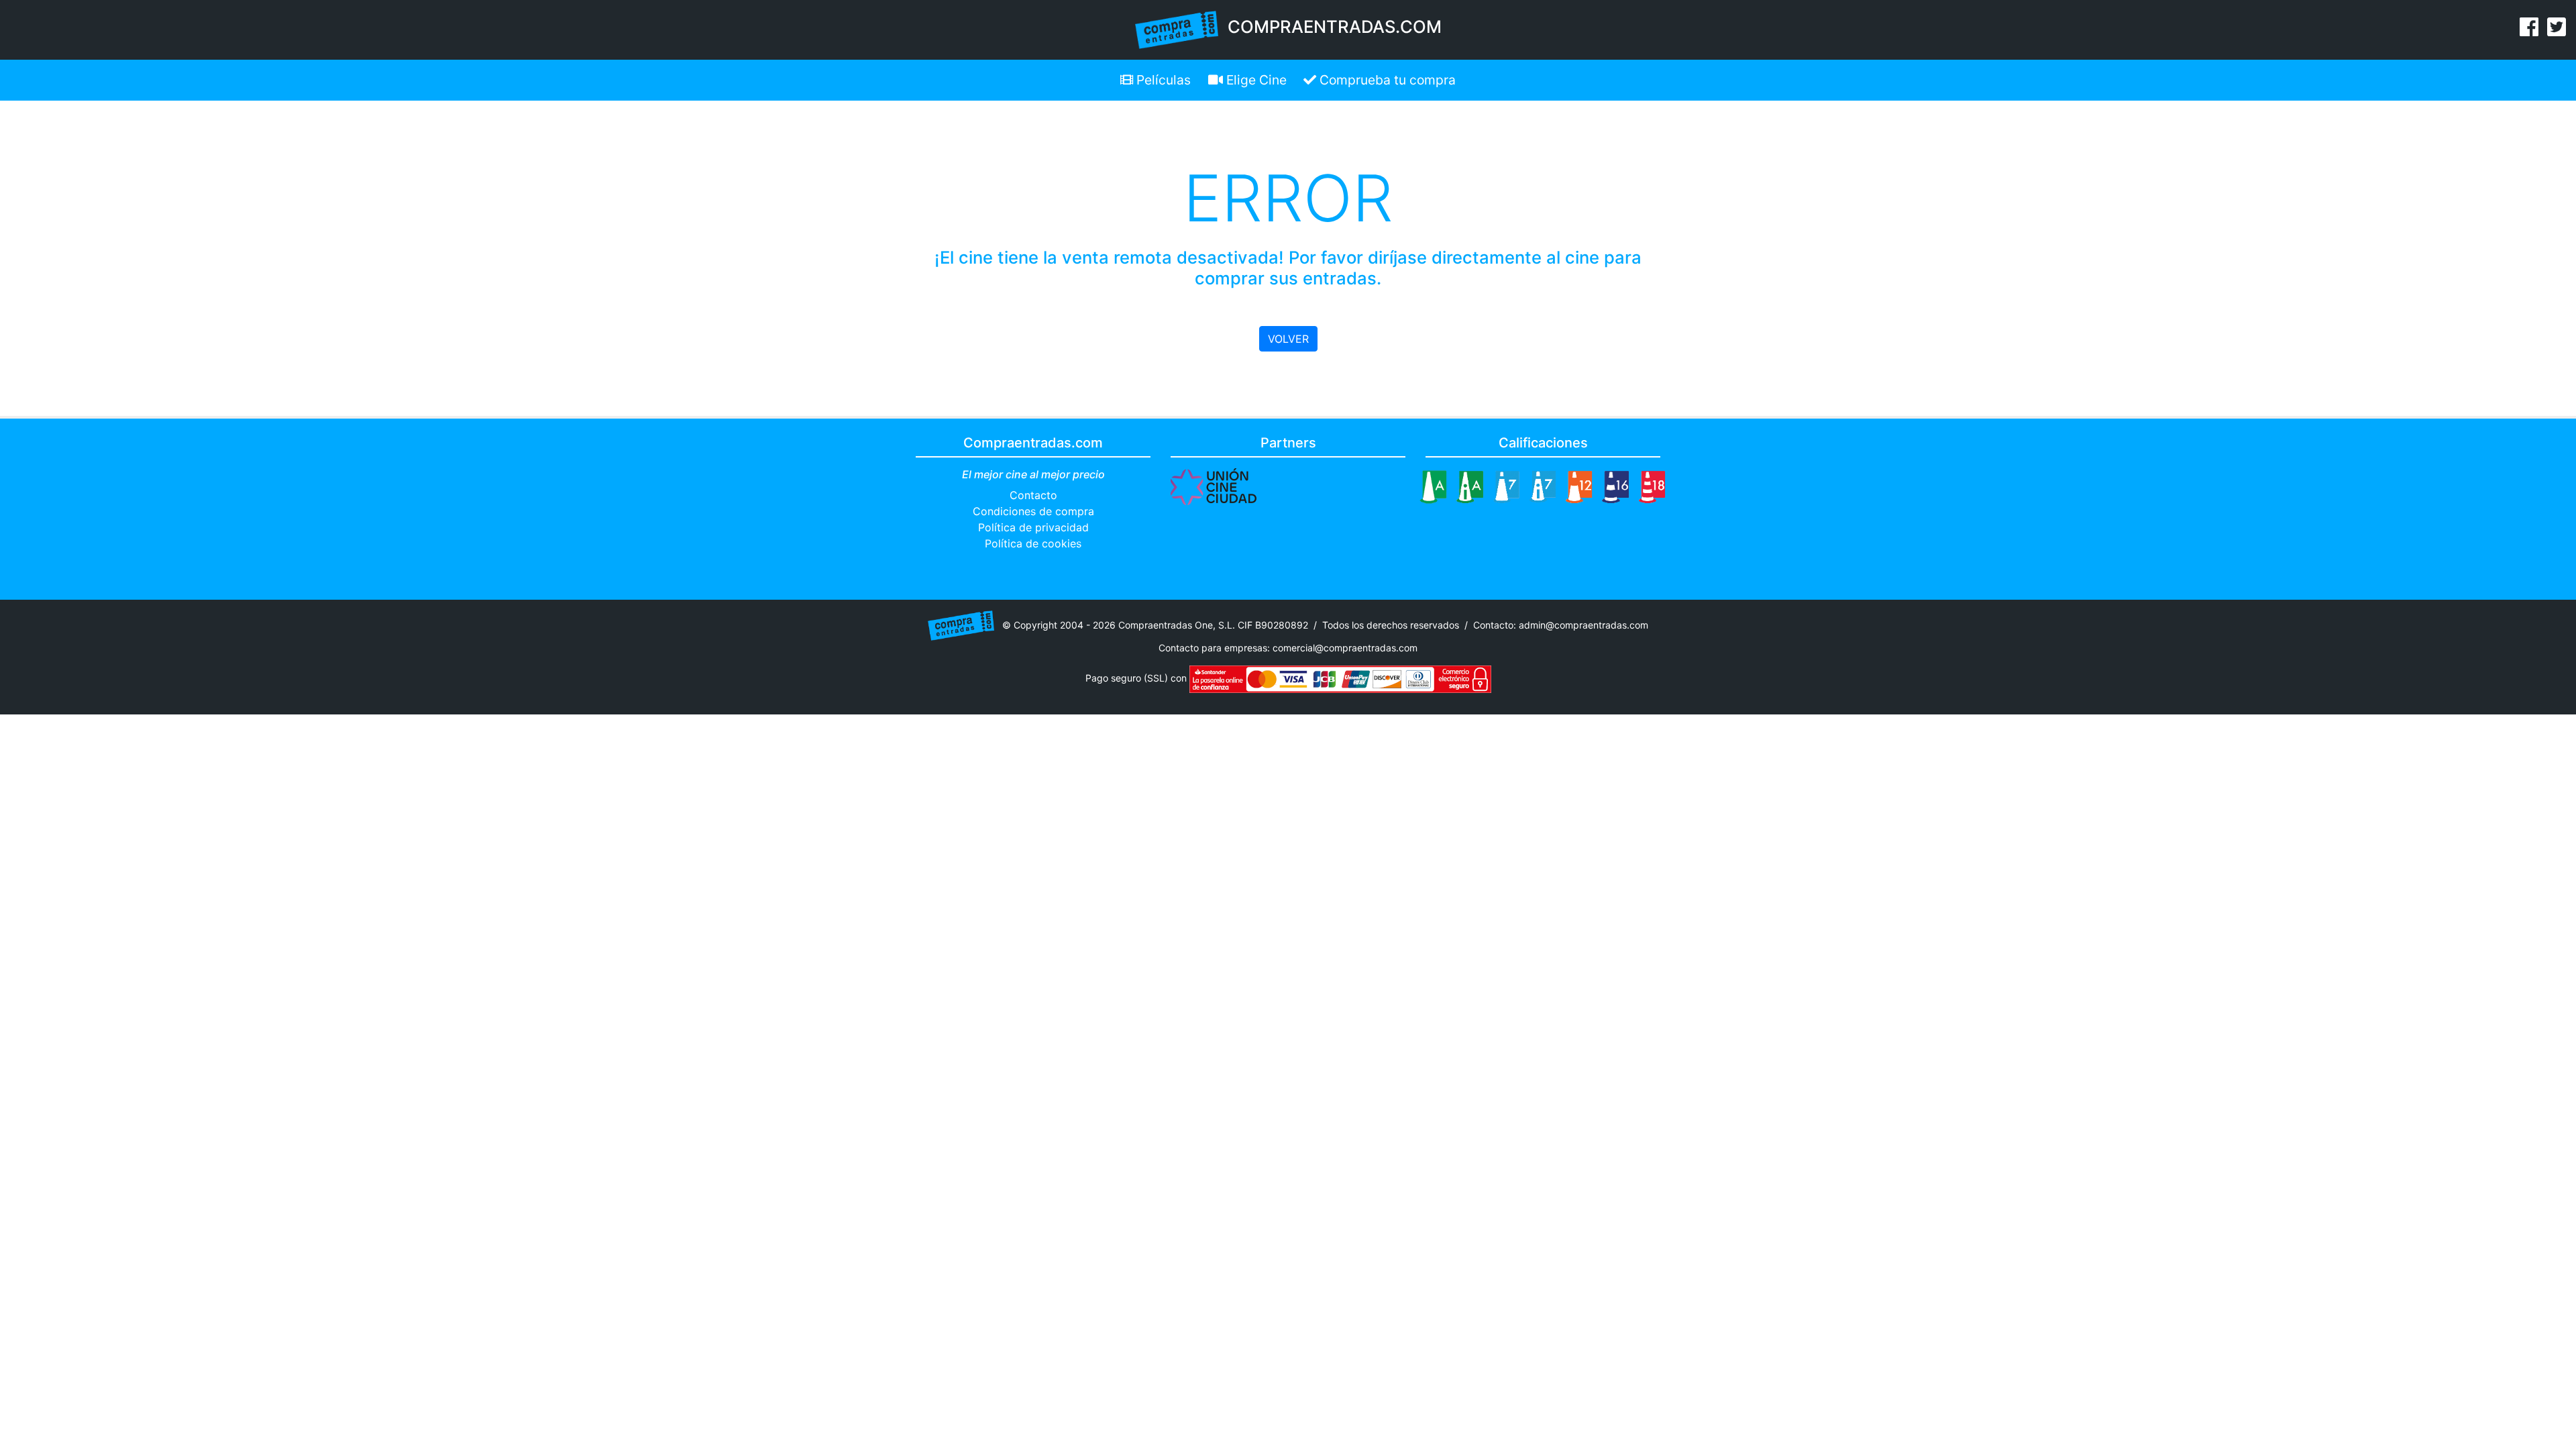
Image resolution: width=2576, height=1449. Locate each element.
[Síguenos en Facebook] (2529, 31)
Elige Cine (1255, 80)
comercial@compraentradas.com (1345, 648)
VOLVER (1288, 339)
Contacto (1033, 495)
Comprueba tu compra (1386, 80)
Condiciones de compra (1033, 511)
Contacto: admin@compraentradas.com (1561, 624)
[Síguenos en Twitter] (2557, 31)
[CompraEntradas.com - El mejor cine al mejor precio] (1177, 29)
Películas (1162, 80)
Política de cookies (1033, 543)
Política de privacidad (1033, 527)
